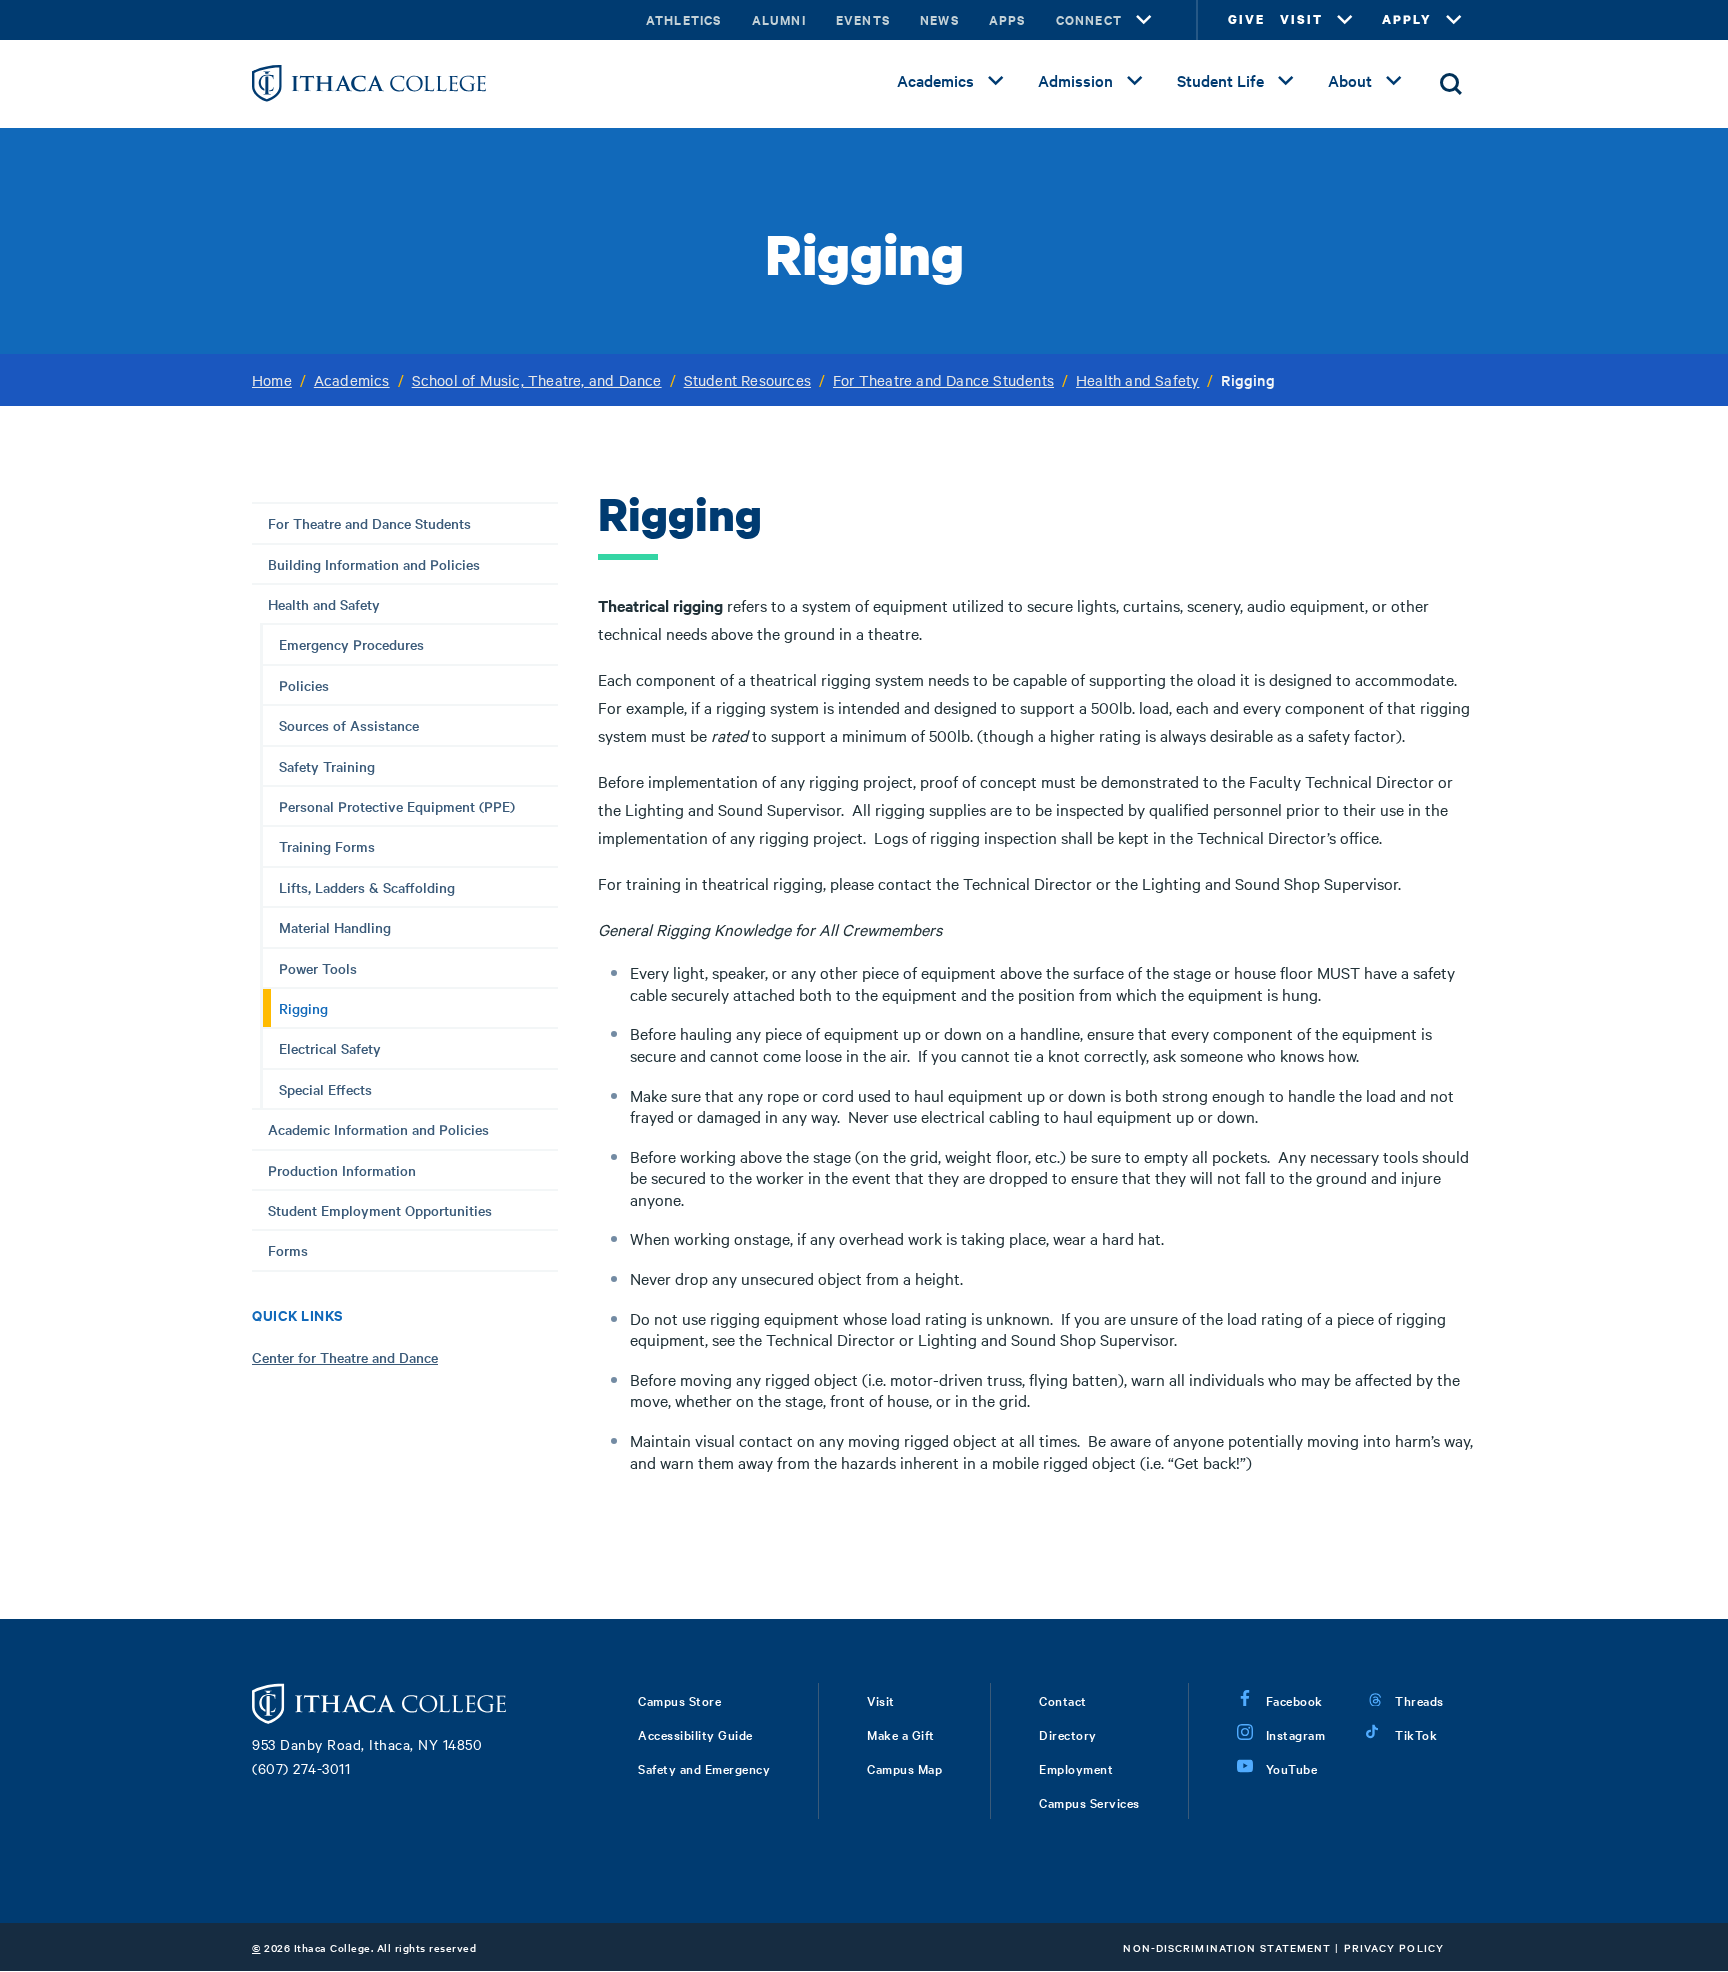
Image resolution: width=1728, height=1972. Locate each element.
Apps (1007, 19)
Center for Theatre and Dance (345, 1357)
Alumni (779, 19)
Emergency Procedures (351, 644)
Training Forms (327, 846)
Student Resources (747, 380)
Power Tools (318, 968)
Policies (304, 685)
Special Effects (325, 1089)
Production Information (342, 1170)
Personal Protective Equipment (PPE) (397, 806)
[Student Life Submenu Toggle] (1286, 81)
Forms (288, 1250)
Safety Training (327, 766)
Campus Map (904, 1768)
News (939, 19)
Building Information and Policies (374, 564)
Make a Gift (901, 1734)
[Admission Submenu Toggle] (1135, 81)
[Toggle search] (1451, 84)
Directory (1068, 1734)
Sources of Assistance (349, 725)
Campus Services (1089, 1802)
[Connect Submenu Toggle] (1144, 20)
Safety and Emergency (704, 1768)
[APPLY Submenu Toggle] (1454, 20)
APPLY (1407, 19)
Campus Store (679, 1700)
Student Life (1220, 80)
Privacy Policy (1394, 1947)
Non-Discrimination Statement (1227, 1947)
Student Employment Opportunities (380, 1210)
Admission (1075, 80)
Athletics (684, 19)
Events (863, 19)
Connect (1089, 19)
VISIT (1301, 19)
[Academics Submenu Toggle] (996, 81)
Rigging (303, 1008)
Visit (881, 1700)
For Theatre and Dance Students (943, 380)
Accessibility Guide (695, 1734)
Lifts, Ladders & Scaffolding (367, 887)
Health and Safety (1137, 380)
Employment (1076, 1768)
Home (272, 380)
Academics (935, 80)
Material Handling (335, 927)
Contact (1063, 1700)
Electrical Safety (330, 1048)
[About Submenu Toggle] (1394, 81)
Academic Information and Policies (378, 1129)
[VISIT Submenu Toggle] (1345, 20)
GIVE (1246, 19)
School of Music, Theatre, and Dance (537, 380)
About (1350, 80)
